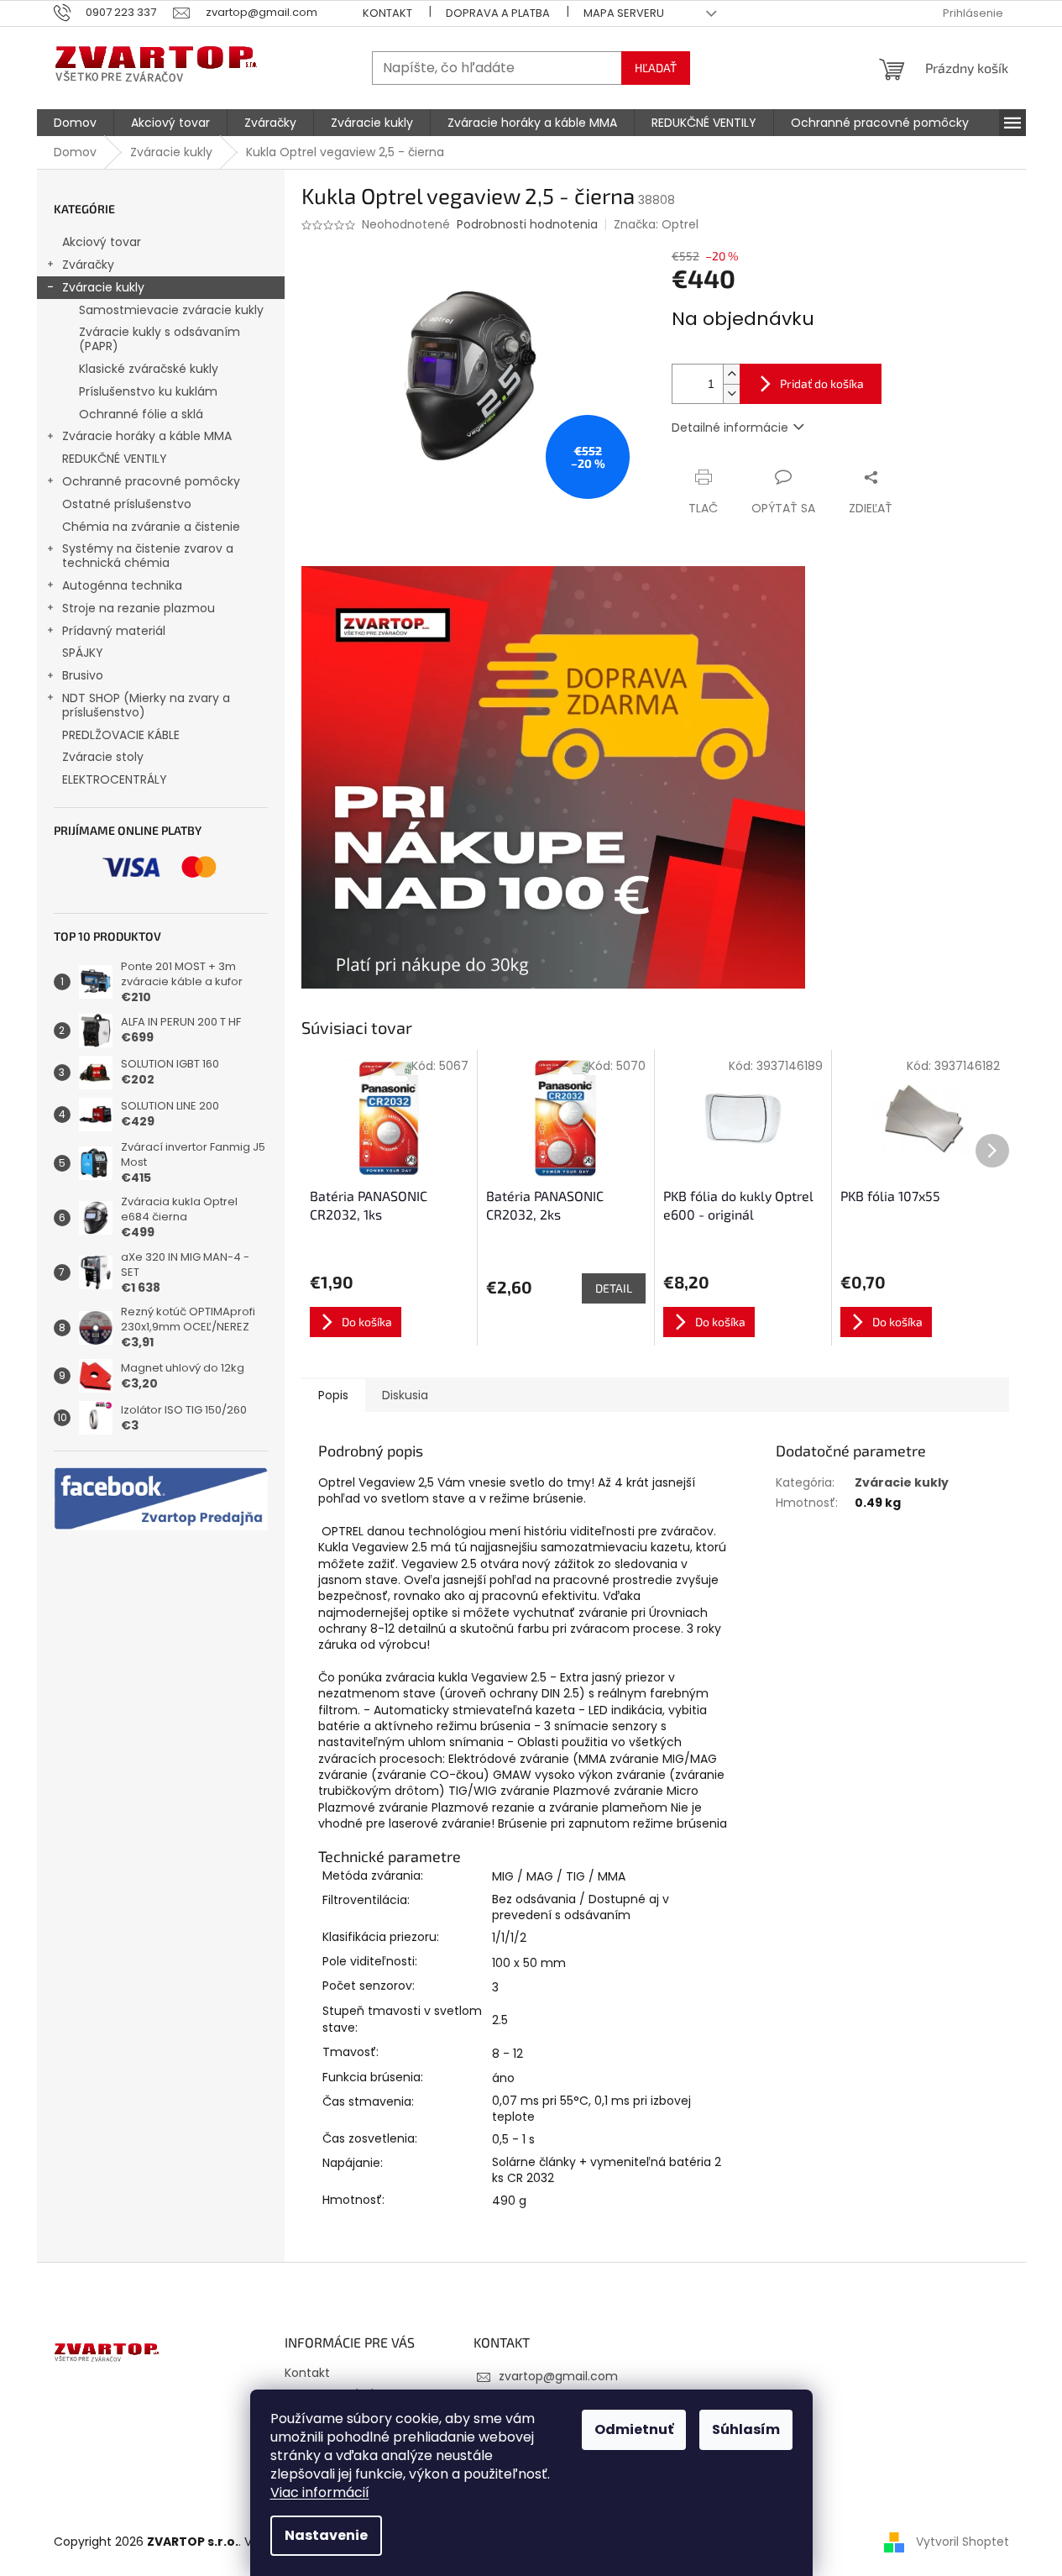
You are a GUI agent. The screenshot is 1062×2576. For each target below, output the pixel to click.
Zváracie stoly (103, 757)
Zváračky (88, 265)
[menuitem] (75, 123)
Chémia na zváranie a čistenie (151, 527)
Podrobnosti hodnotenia (527, 225)
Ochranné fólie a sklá (141, 414)
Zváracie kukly (103, 287)
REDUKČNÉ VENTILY (115, 459)
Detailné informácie (730, 428)
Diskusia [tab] (405, 1395)
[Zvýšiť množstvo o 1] (731, 374)
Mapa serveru (624, 13)
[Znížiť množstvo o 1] (731, 393)
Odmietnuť (634, 2429)
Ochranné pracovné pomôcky (151, 481)
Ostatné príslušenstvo (127, 504)
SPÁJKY (83, 653)
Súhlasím (746, 2429)
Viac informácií (320, 2492)
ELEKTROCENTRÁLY (115, 779)
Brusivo (83, 675)
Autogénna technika (122, 585)
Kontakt (387, 13)
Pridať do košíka (822, 383)
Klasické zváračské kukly (149, 369)
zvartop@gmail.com (558, 2376)
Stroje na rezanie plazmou (139, 608)
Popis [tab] (333, 1395)
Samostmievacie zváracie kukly (171, 310)
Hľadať (656, 68)
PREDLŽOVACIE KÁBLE (121, 735)
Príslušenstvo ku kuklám (148, 391)
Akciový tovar (102, 242)
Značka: (656, 224)
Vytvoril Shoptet (963, 2542)
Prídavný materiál (114, 631)
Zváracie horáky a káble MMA (147, 436)
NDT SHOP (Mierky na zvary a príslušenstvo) (146, 705)
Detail (614, 1288)
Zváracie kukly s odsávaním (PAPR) (160, 339)
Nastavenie (326, 2535)
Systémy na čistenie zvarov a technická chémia (148, 556)
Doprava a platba (498, 13)
